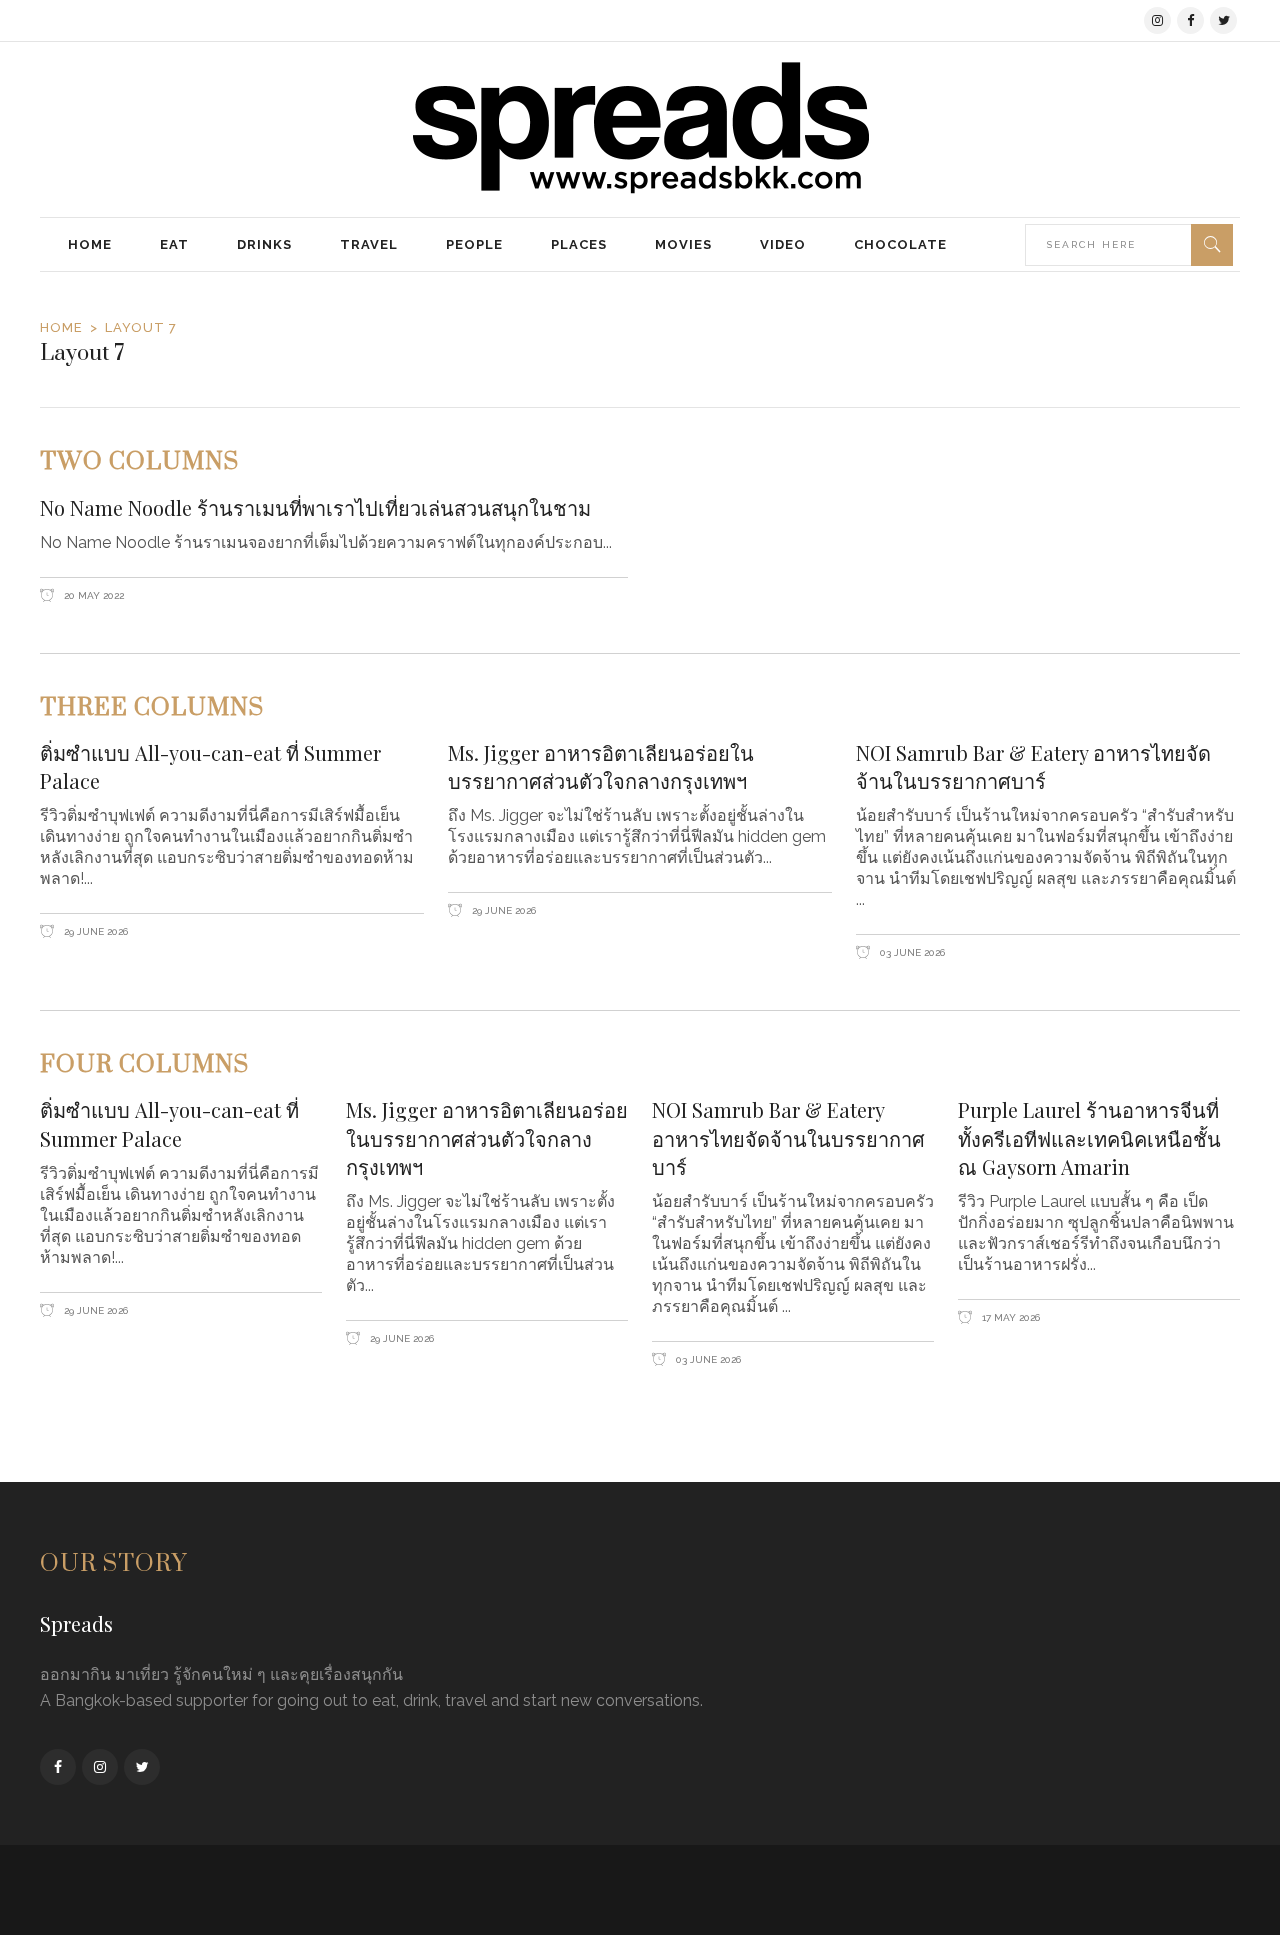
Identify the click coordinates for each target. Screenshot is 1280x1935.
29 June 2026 (94, 931)
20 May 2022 (92, 595)
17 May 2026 (1009, 1317)
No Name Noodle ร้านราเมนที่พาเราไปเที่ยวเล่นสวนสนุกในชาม (315, 507)
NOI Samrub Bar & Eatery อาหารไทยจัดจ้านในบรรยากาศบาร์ (1033, 766)
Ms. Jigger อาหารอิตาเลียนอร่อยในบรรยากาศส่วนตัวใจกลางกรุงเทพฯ (601, 766)
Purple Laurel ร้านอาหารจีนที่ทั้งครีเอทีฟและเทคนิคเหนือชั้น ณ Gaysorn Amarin (1089, 1137)
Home (61, 327)
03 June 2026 (911, 952)
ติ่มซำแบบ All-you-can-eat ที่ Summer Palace (210, 766)
